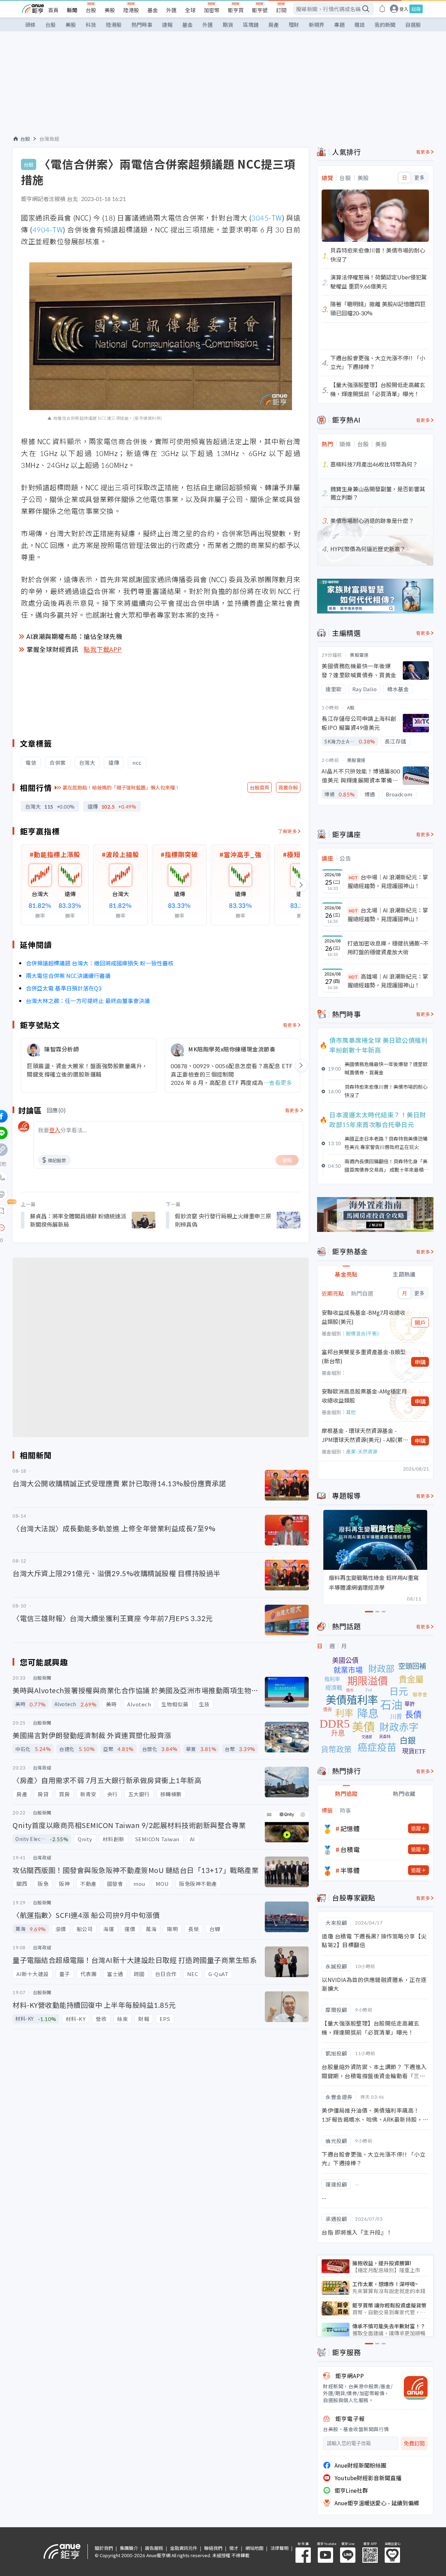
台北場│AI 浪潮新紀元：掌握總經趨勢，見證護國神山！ (388, 915)
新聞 (72, 10)
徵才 (234, 2548)
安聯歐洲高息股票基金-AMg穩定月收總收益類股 (364, 1396)
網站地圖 (254, 2548)
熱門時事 (142, 25)
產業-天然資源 (362, 1451)
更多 (419, 178)
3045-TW (267, 218)
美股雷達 (359, 655)
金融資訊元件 (184, 2548)
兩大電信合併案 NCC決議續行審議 (68, 975)
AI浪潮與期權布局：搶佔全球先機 (74, 636)
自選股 (413, 25)
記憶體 (350, 1828)
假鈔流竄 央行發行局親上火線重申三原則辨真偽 (223, 1220)
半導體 (350, 1870)
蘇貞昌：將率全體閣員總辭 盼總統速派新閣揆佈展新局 (78, 1220)
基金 (153, 10)
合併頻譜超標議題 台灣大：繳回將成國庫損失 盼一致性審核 (100, 963)
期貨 (228, 25)
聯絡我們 (213, 2548)
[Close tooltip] (60, 1228)
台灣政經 (49, 139)
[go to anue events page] (382, 9)
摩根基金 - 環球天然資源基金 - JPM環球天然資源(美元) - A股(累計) (362, 1435)
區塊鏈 (251, 25)
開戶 (420, 1322)
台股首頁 (260, 787)
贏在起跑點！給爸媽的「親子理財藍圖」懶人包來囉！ (121, 787)
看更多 (290, 1025)
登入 (404, 9)
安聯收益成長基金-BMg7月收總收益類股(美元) (363, 1317)
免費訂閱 (414, 2443)
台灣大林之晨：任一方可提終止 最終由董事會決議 (88, 1001)
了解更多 (287, 831)
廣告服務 (154, 2548)
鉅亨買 (236, 10)
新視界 (317, 25)
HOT (353, 877)
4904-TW (48, 229)
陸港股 (131, 10)
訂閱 (281, 10)
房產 (274, 25)
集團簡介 (129, 2548)
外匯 (171, 10)
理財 (294, 25)
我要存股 (288, 787)
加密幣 (212, 10)
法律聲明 (279, 2548)
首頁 (53, 10)
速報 (167, 25)
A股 (351, 707)
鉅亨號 (260, 10)
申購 (420, 1362)
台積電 (350, 1849)
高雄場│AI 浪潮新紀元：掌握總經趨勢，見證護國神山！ (388, 981)
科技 (91, 25)
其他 (351, 1412)
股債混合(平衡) (362, 1333)
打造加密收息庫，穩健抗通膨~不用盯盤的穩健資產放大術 (388, 948)
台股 (91, 10)
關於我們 (104, 2548)
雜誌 (360, 25)
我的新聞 (385, 25)
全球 (190, 10)
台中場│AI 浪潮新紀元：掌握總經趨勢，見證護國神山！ (388, 881)
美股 (110, 10)
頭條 (30, 25)
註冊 (416, 9)
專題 (339, 25)
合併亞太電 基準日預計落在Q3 (64, 988)
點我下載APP (103, 649)
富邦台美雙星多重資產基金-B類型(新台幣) (364, 1356)
